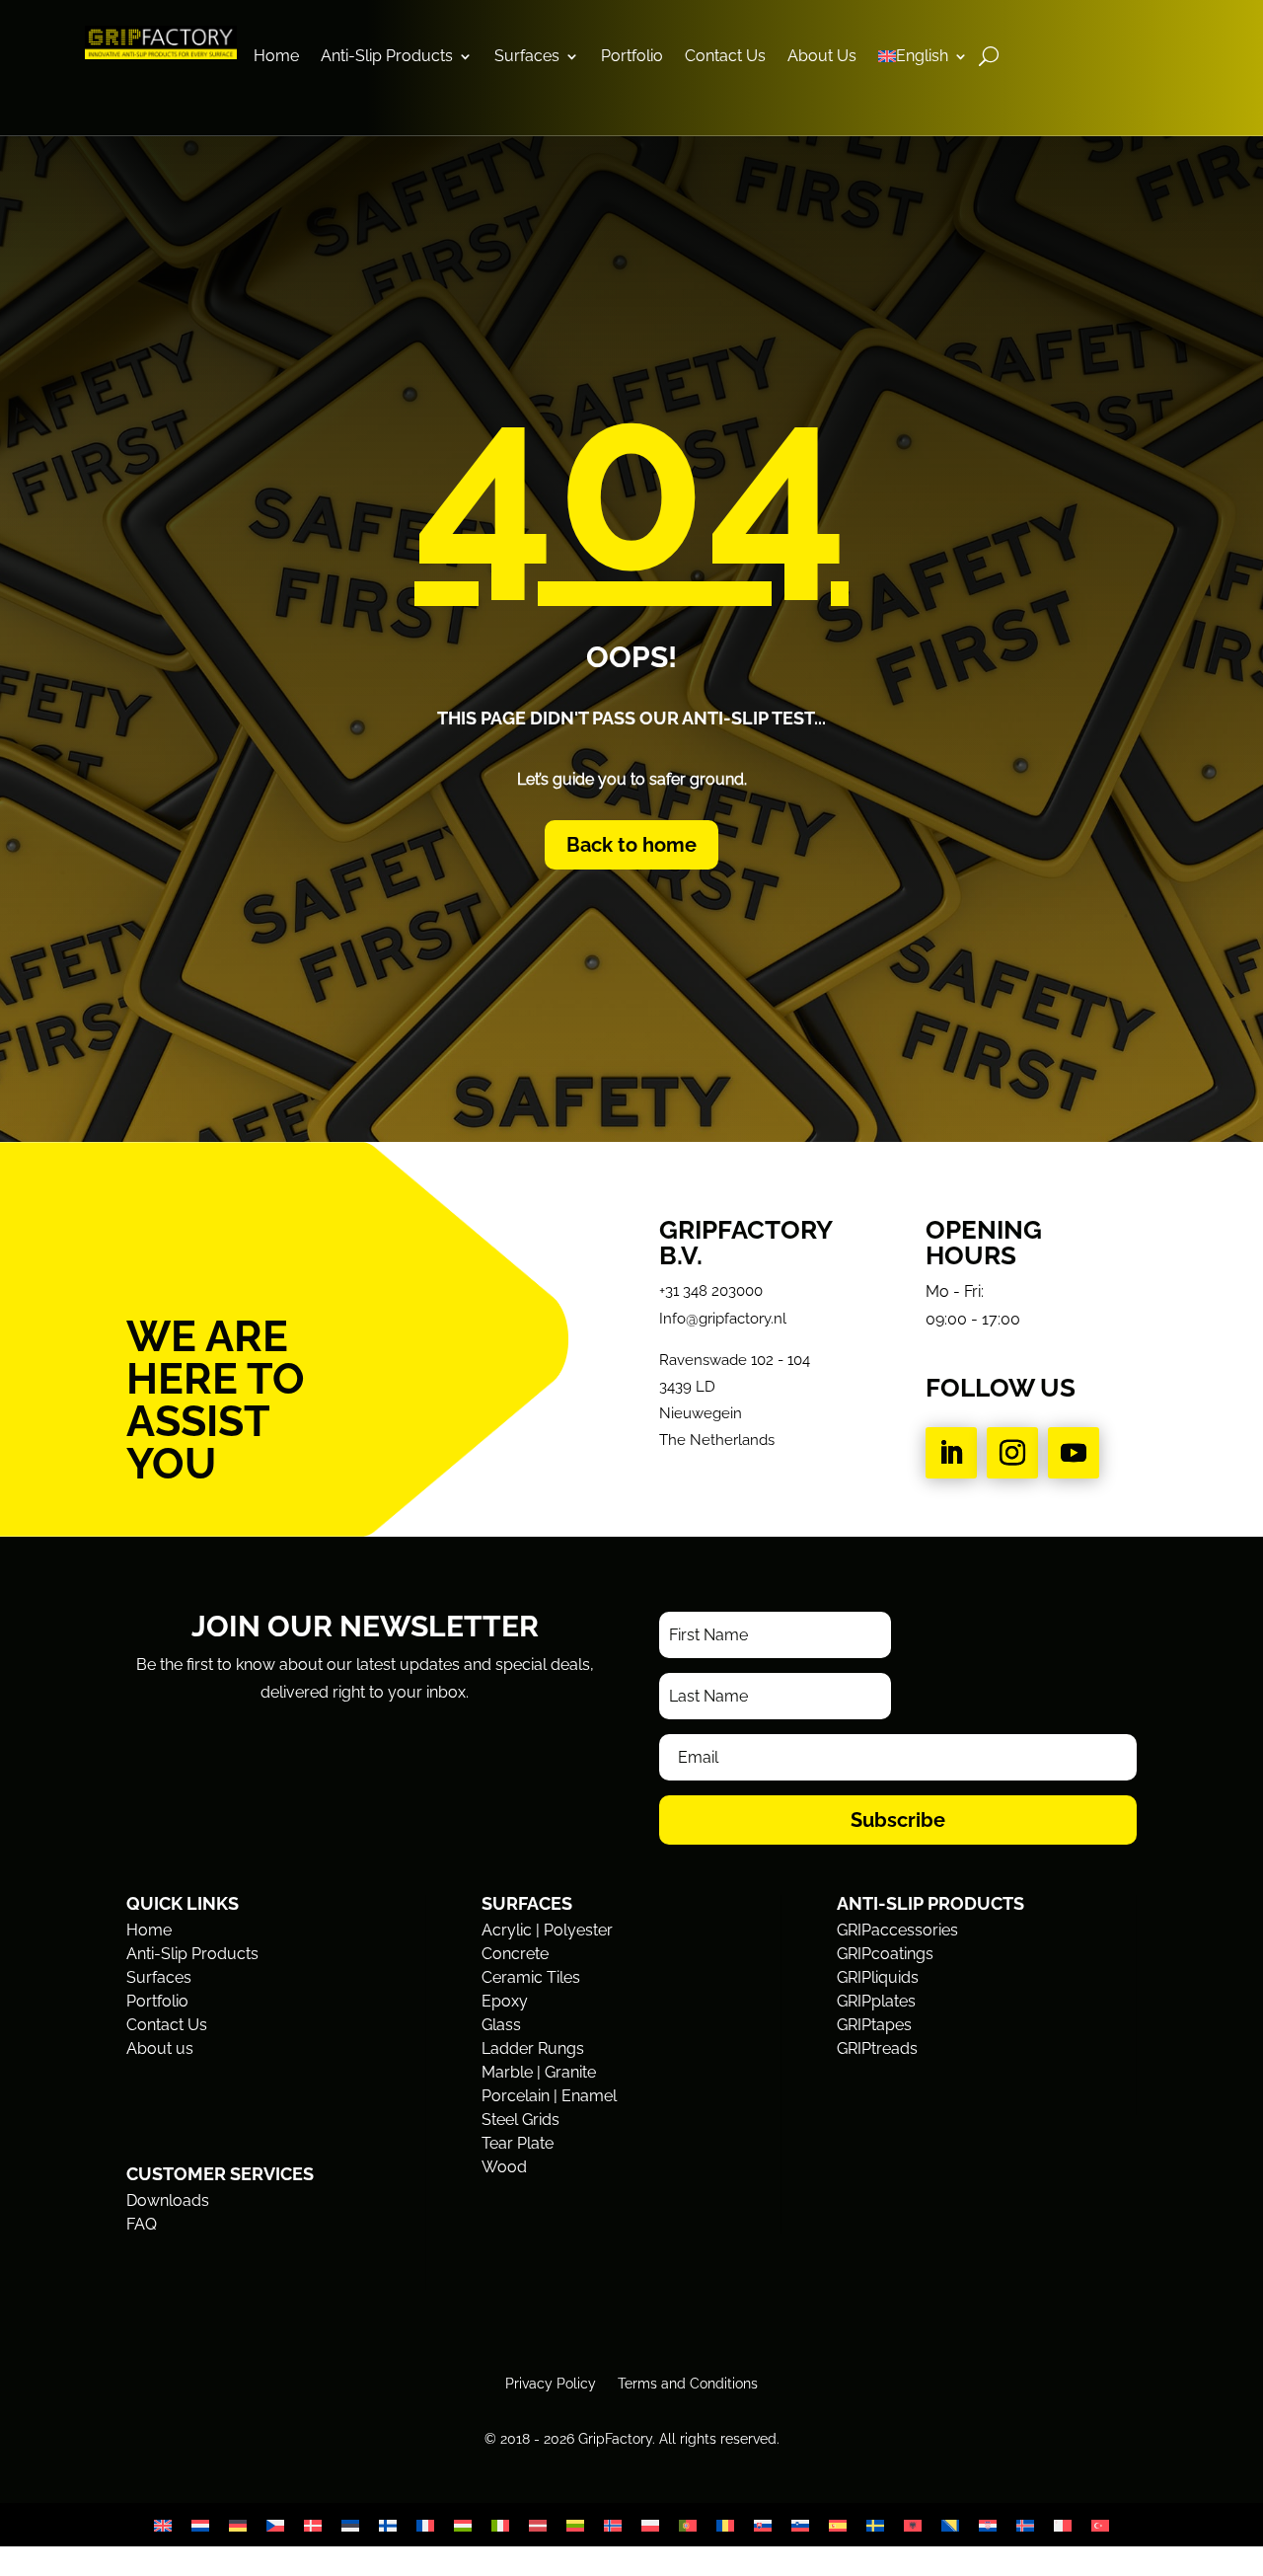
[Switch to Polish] (650, 2525)
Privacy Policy (551, 2383)
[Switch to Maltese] (1063, 2525)
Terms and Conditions (688, 2383)
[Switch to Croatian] (988, 2525)
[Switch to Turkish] (1100, 2525)
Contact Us (725, 57)
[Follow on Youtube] (1074, 1453)
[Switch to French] (425, 2525)
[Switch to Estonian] (350, 2525)
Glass (501, 2025)
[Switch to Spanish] (838, 2525)
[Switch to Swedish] (875, 2525)
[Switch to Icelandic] (1025, 2525)
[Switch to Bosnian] (950, 2525)
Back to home (631, 845)
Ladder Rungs (533, 2048)
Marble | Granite (539, 2072)
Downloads (168, 2200)
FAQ (142, 2224)
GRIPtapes (874, 2025)
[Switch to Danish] (313, 2525)
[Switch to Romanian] (725, 2525)
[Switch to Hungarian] (463, 2525)
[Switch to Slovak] (763, 2525)
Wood (504, 2167)
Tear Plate (518, 2143)
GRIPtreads (877, 2048)
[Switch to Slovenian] (800, 2525)
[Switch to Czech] (275, 2525)
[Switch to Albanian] (913, 2525)
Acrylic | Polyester (547, 1930)
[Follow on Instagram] (1012, 1453)
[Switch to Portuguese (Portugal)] (688, 2525)
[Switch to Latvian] (538, 2525)
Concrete (515, 1954)
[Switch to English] (163, 2525)
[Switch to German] (238, 2525)
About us (160, 2048)
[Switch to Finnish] (388, 2525)
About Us (822, 57)
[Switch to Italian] (500, 2525)
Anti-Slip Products (387, 57)
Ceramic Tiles (531, 1977)
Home (276, 57)
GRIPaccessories (897, 1930)
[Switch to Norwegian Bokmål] (613, 2525)
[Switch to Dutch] (200, 2525)
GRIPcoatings (885, 1954)
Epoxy (505, 2001)
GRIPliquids (878, 1977)
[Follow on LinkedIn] (951, 1453)
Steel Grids (520, 2120)
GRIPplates (876, 2001)
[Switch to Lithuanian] (575, 2525)
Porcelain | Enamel (549, 2096)
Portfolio (632, 57)
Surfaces (527, 57)
